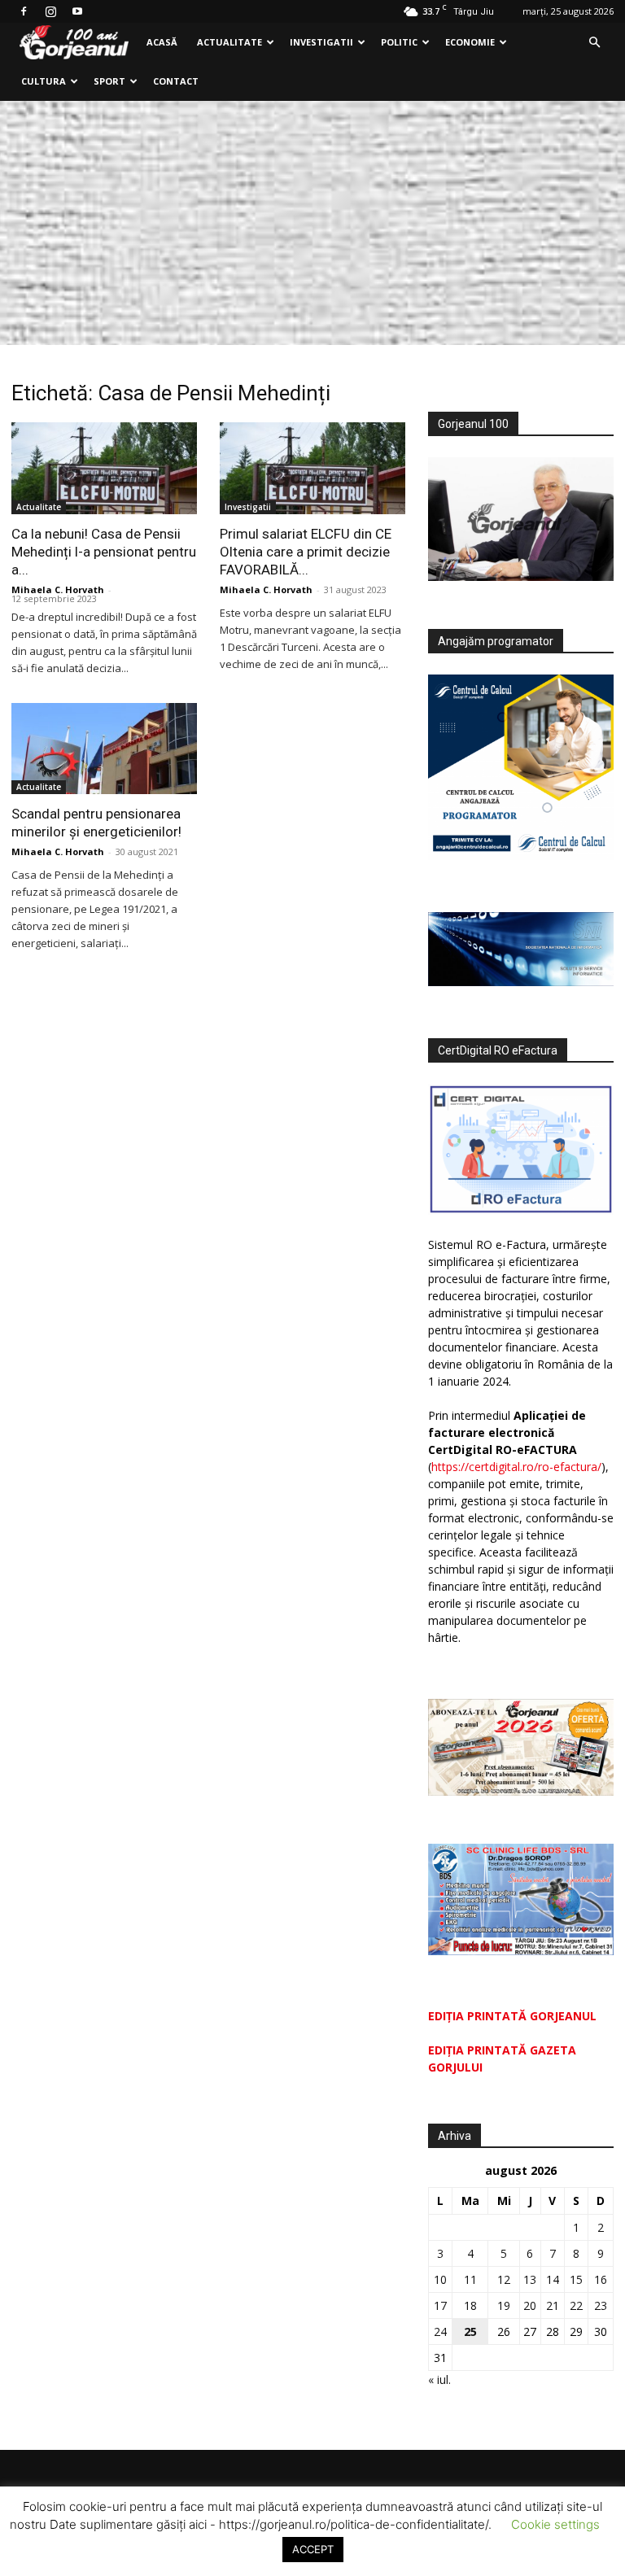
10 (440, 2279)
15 (576, 2279)
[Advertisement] (312, 223)
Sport (109, 81)
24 (440, 2331)
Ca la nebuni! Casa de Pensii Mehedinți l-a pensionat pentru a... (104, 552)
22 (576, 2305)
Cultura (44, 81)
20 (530, 2305)
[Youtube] (77, 11)
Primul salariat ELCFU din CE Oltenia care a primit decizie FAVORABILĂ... (306, 552)
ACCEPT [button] (313, 2549)
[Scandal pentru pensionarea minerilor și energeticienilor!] (104, 749)
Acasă (162, 42)
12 (504, 2279)
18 (470, 2305)
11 (470, 2279)
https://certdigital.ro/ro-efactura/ (516, 1467)
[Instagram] (50, 11)
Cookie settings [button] (555, 2524)
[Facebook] (24, 11)
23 (601, 2305)
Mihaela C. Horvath (58, 589)
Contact (176, 81)
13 (530, 2279)
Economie (470, 42)
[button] (594, 43)
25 (470, 2331)
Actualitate (229, 42)
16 (601, 2279)
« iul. (439, 2380)
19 (504, 2305)
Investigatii (321, 42)
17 (440, 2305)
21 (553, 2305)
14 (553, 2279)
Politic (399, 42)
